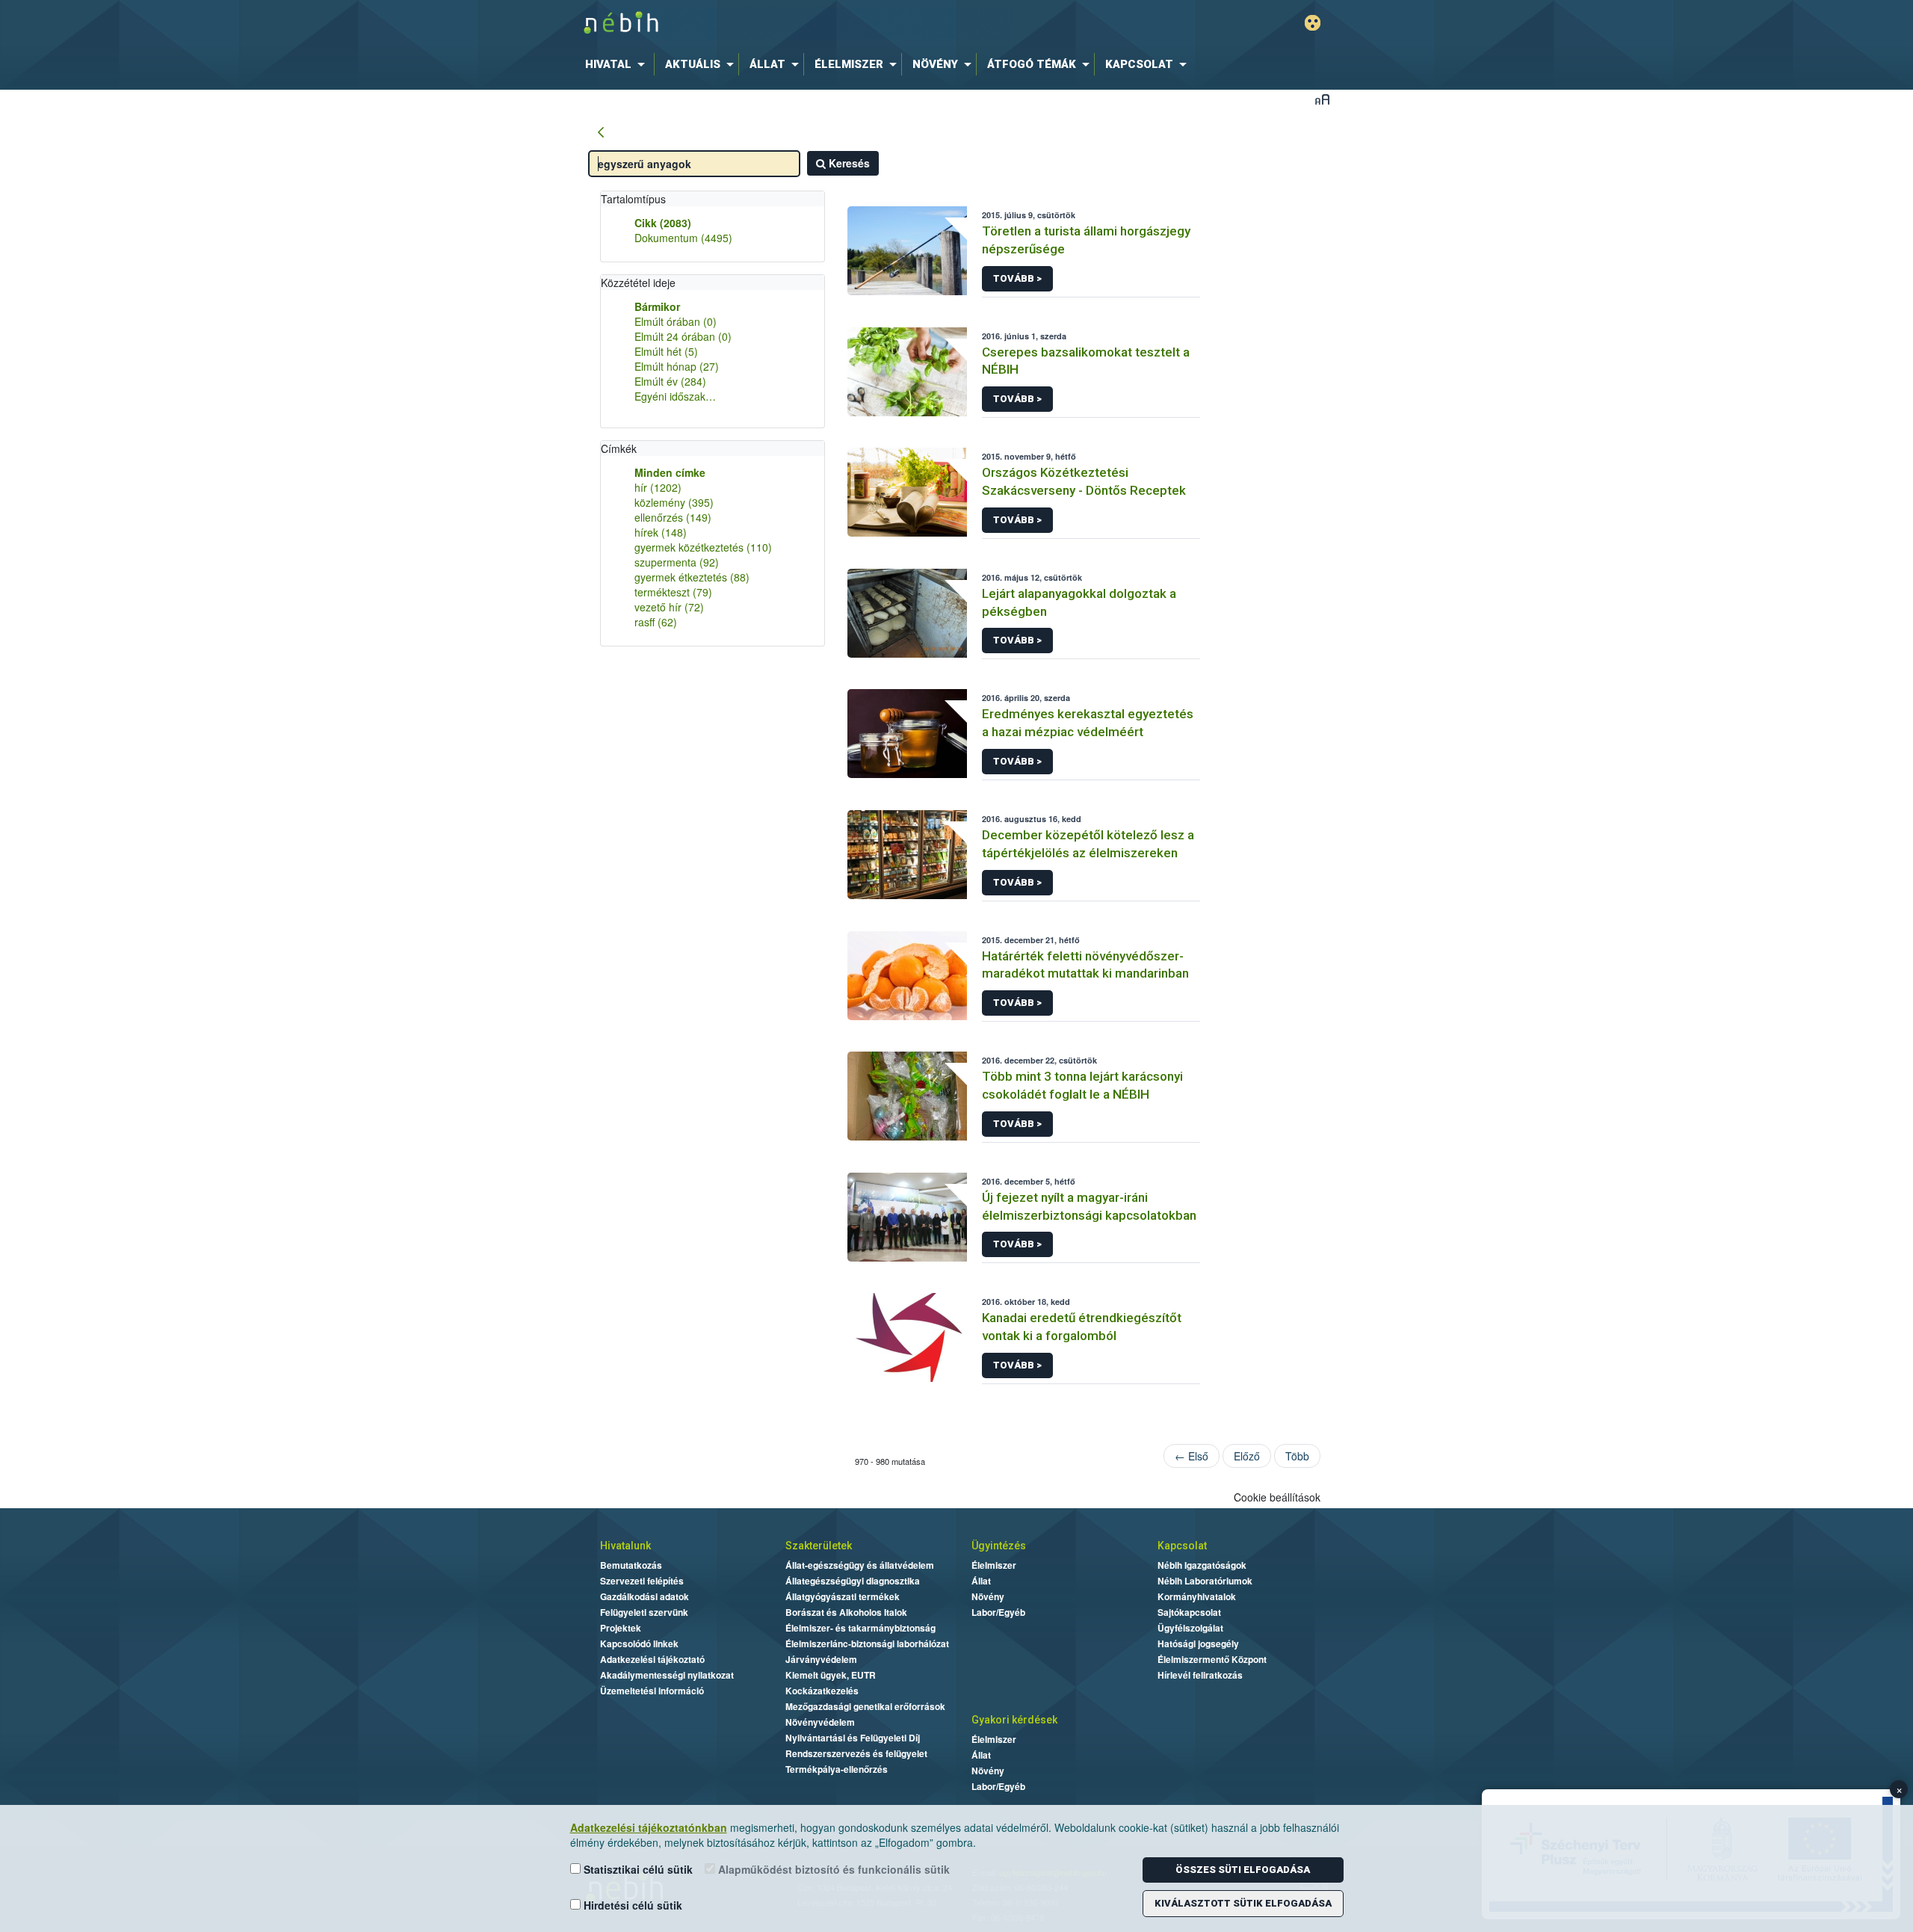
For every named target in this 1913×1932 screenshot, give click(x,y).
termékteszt (673, 592)
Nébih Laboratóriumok (1205, 1581)
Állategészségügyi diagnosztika (853, 1581)
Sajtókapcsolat (1189, 1612)
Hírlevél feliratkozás (1200, 1675)
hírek (661, 532)
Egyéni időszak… (675, 396)
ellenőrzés (673, 517)
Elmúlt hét (666, 351)
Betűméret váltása (1322, 99)
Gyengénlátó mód (1313, 23)
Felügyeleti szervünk (644, 1612)
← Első (1192, 1456)
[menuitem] (618, 64)
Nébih (797, 24)
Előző (1247, 1456)
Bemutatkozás (631, 1565)
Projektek (621, 1628)
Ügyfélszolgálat (1190, 1628)
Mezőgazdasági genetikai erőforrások (865, 1706)
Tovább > (1017, 278)
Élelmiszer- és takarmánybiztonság (860, 1628)
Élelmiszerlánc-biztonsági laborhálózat (867, 1644)
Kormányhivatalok (1197, 1596)
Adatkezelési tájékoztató (652, 1659)
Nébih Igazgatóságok (1202, 1565)
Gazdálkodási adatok (645, 1596)
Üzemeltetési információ (652, 1691)
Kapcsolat (1182, 1546)
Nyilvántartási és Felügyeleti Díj (853, 1738)
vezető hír (669, 607)
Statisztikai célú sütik (637, 1869)
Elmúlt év (670, 381)
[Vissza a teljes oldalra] (601, 133)
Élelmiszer (994, 1565)
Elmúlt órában (676, 321)
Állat (981, 1581)
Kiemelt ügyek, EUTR (831, 1675)
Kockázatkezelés (822, 1691)
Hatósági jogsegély (1198, 1644)
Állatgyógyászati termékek (843, 1596)
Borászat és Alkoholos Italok (846, 1612)
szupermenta (677, 562)
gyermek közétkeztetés (703, 547)
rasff (656, 622)
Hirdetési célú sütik (631, 1905)
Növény (988, 1596)
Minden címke (670, 472)
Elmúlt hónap (677, 366)
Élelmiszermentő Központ (1212, 1659)
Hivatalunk (625, 1546)
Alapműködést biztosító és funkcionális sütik (832, 1869)
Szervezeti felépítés (642, 1581)
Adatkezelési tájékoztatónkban (649, 1827)
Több (1297, 1456)
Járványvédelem (821, 1659)
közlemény (674, 502)
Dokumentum (683, 238)
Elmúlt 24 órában (683, 336)
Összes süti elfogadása (1243, 1870)
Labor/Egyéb (998, 1612)
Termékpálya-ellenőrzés (837, 1769)
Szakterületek (819, 1546)
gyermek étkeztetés (692, 577)
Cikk (663, 223)
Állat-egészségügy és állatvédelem (860, 1565)
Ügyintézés (999, 1546)
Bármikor (657, 306)
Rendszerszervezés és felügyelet (856, 1753)
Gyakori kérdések (1014, 1720)
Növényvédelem (820, 1722)
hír (658, 487)
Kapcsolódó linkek (639, 1644)
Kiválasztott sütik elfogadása (1243, 1903)
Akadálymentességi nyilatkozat (667, 1675)
